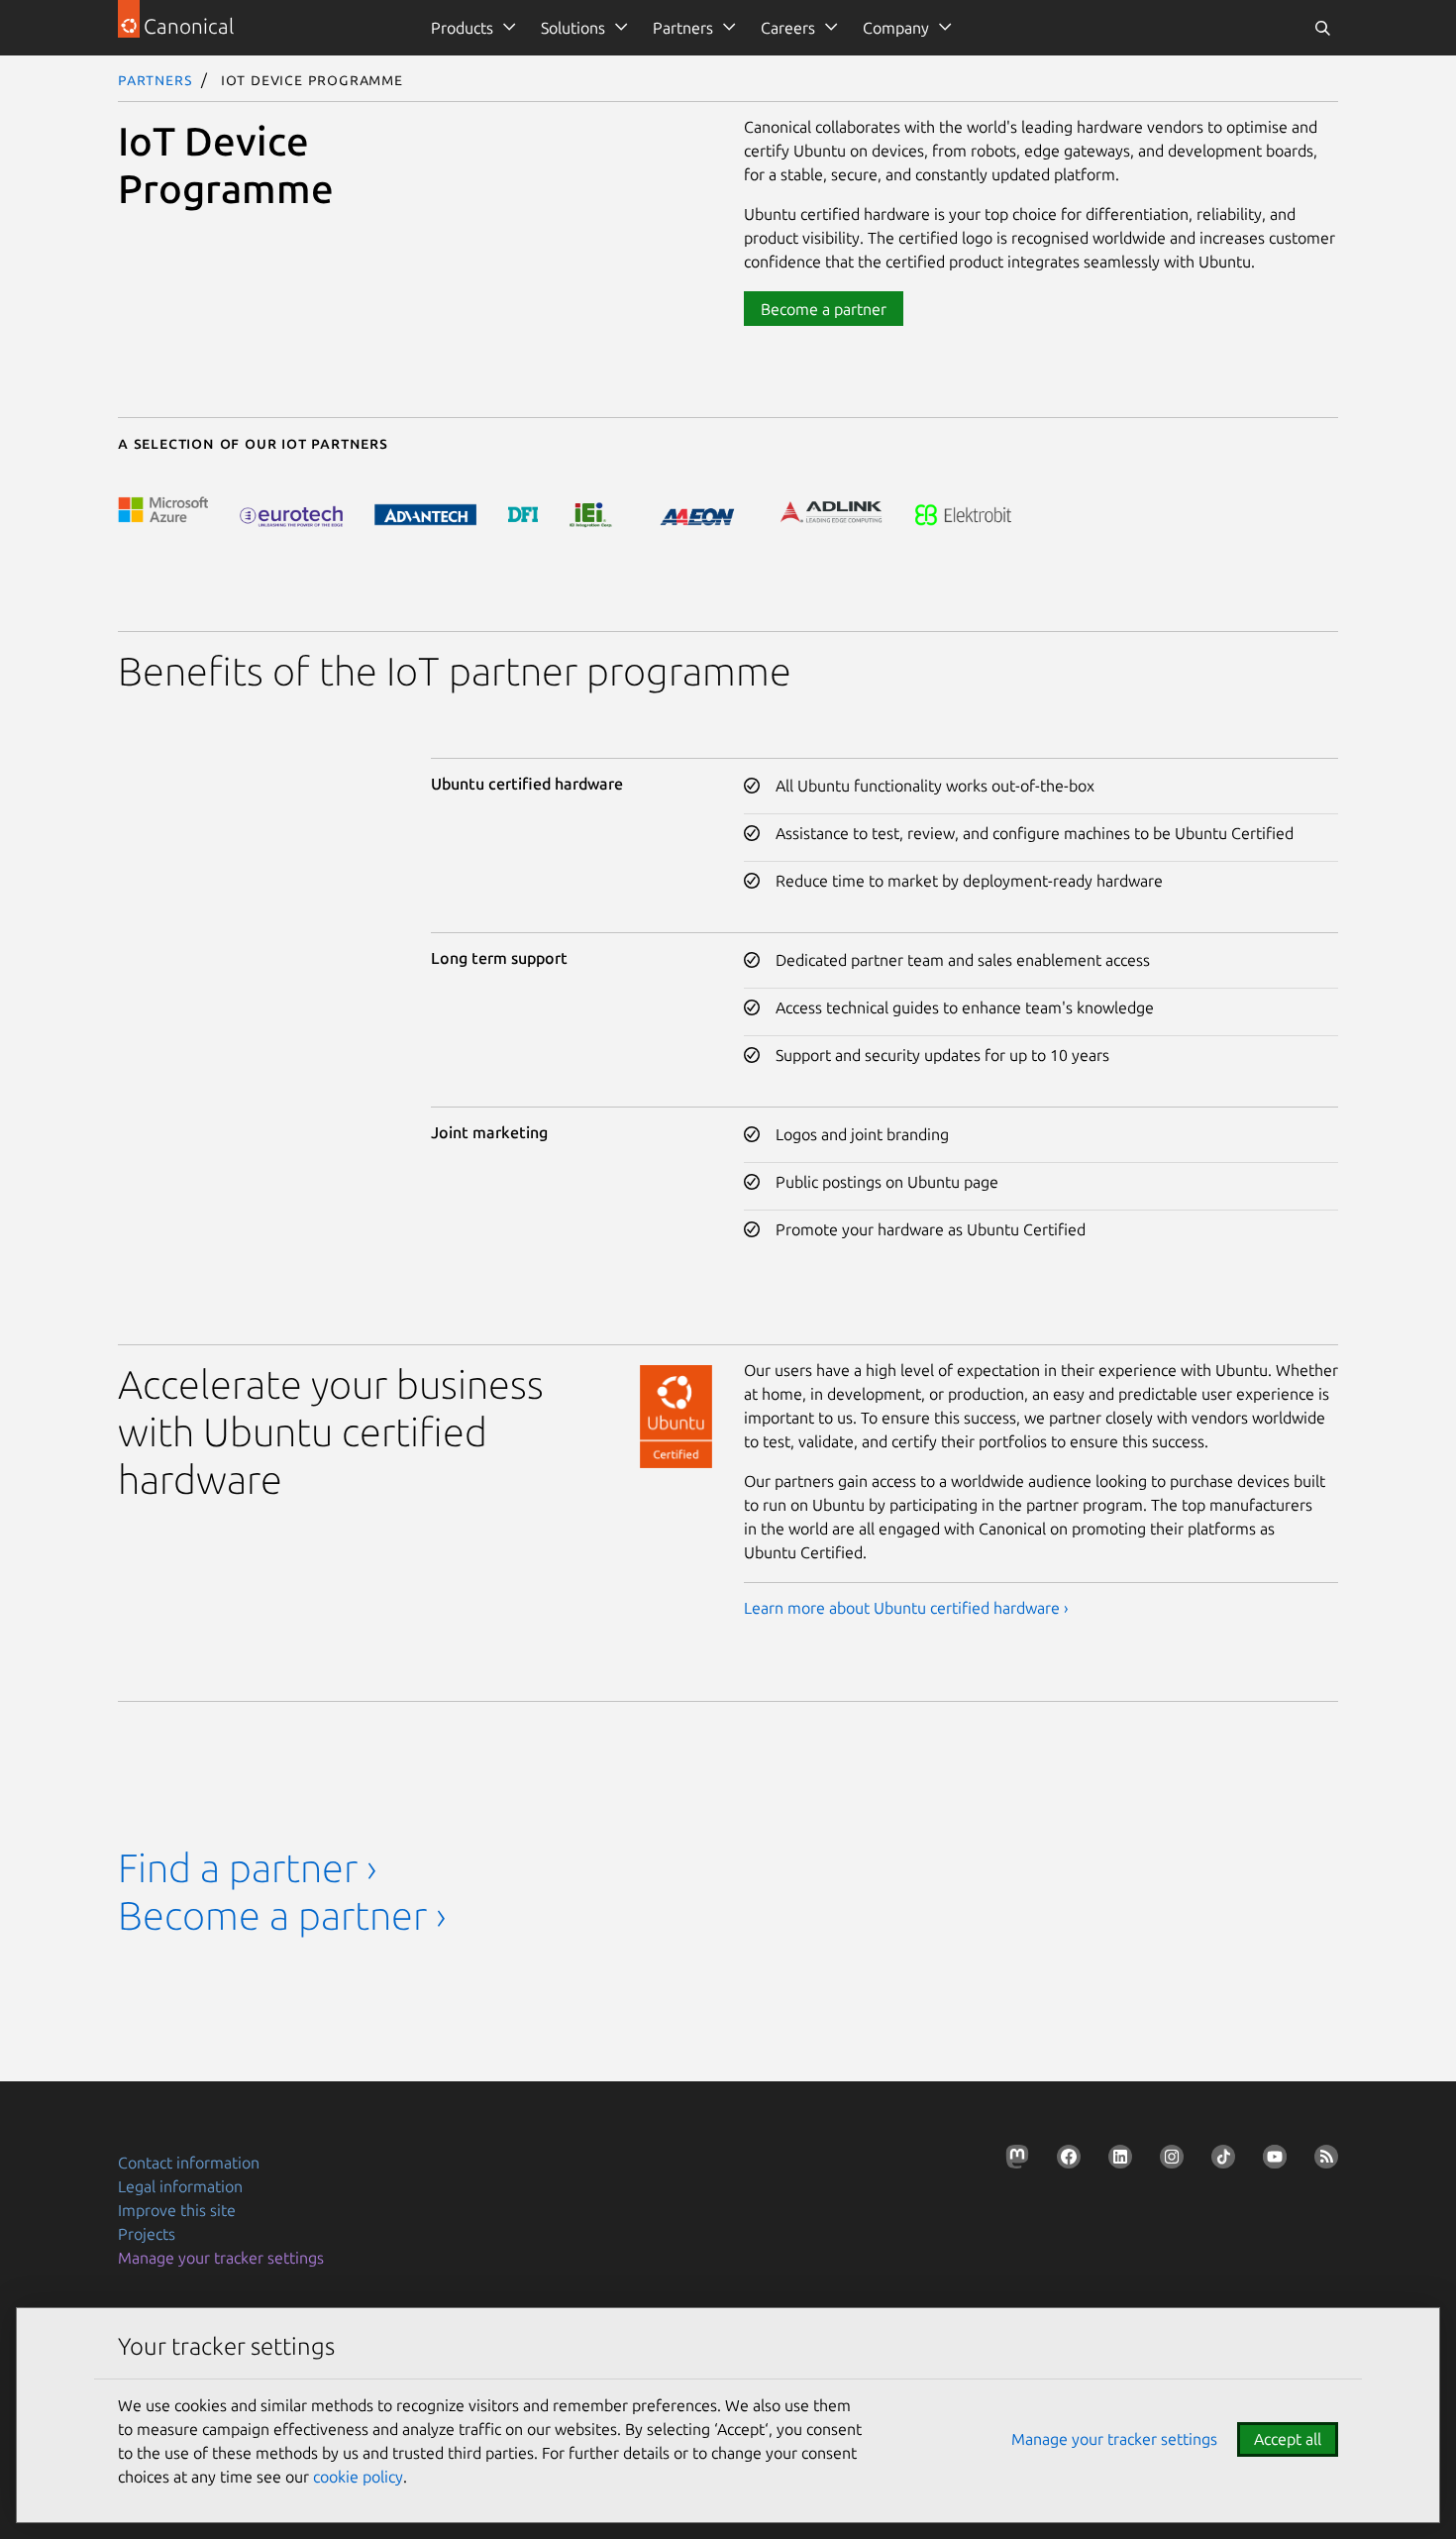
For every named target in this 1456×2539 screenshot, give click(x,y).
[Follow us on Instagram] (1168, 2161)
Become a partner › (282, 1915)
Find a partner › (248, 1868)
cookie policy (358, 2477)
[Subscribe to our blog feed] (1322, 2161)
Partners (683, 28)
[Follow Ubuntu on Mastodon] (1013, 2161)
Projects (147, 2234)
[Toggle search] (1322, 28)
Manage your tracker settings (221, 2258)
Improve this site (177, 2210)
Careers (788, 28)
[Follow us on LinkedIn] (1116, 2161)
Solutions (573, 28)
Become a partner (824, 309)
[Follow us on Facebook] (1065, 2161)
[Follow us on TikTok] (1219, 2161)
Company (896, 28)
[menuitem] (470, 28)
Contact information (189, 2163)
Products (462, 28)
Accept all (1288, 2439)
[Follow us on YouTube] (1271, 2161)
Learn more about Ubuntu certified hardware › (906, 1608)
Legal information (180, 2186)
